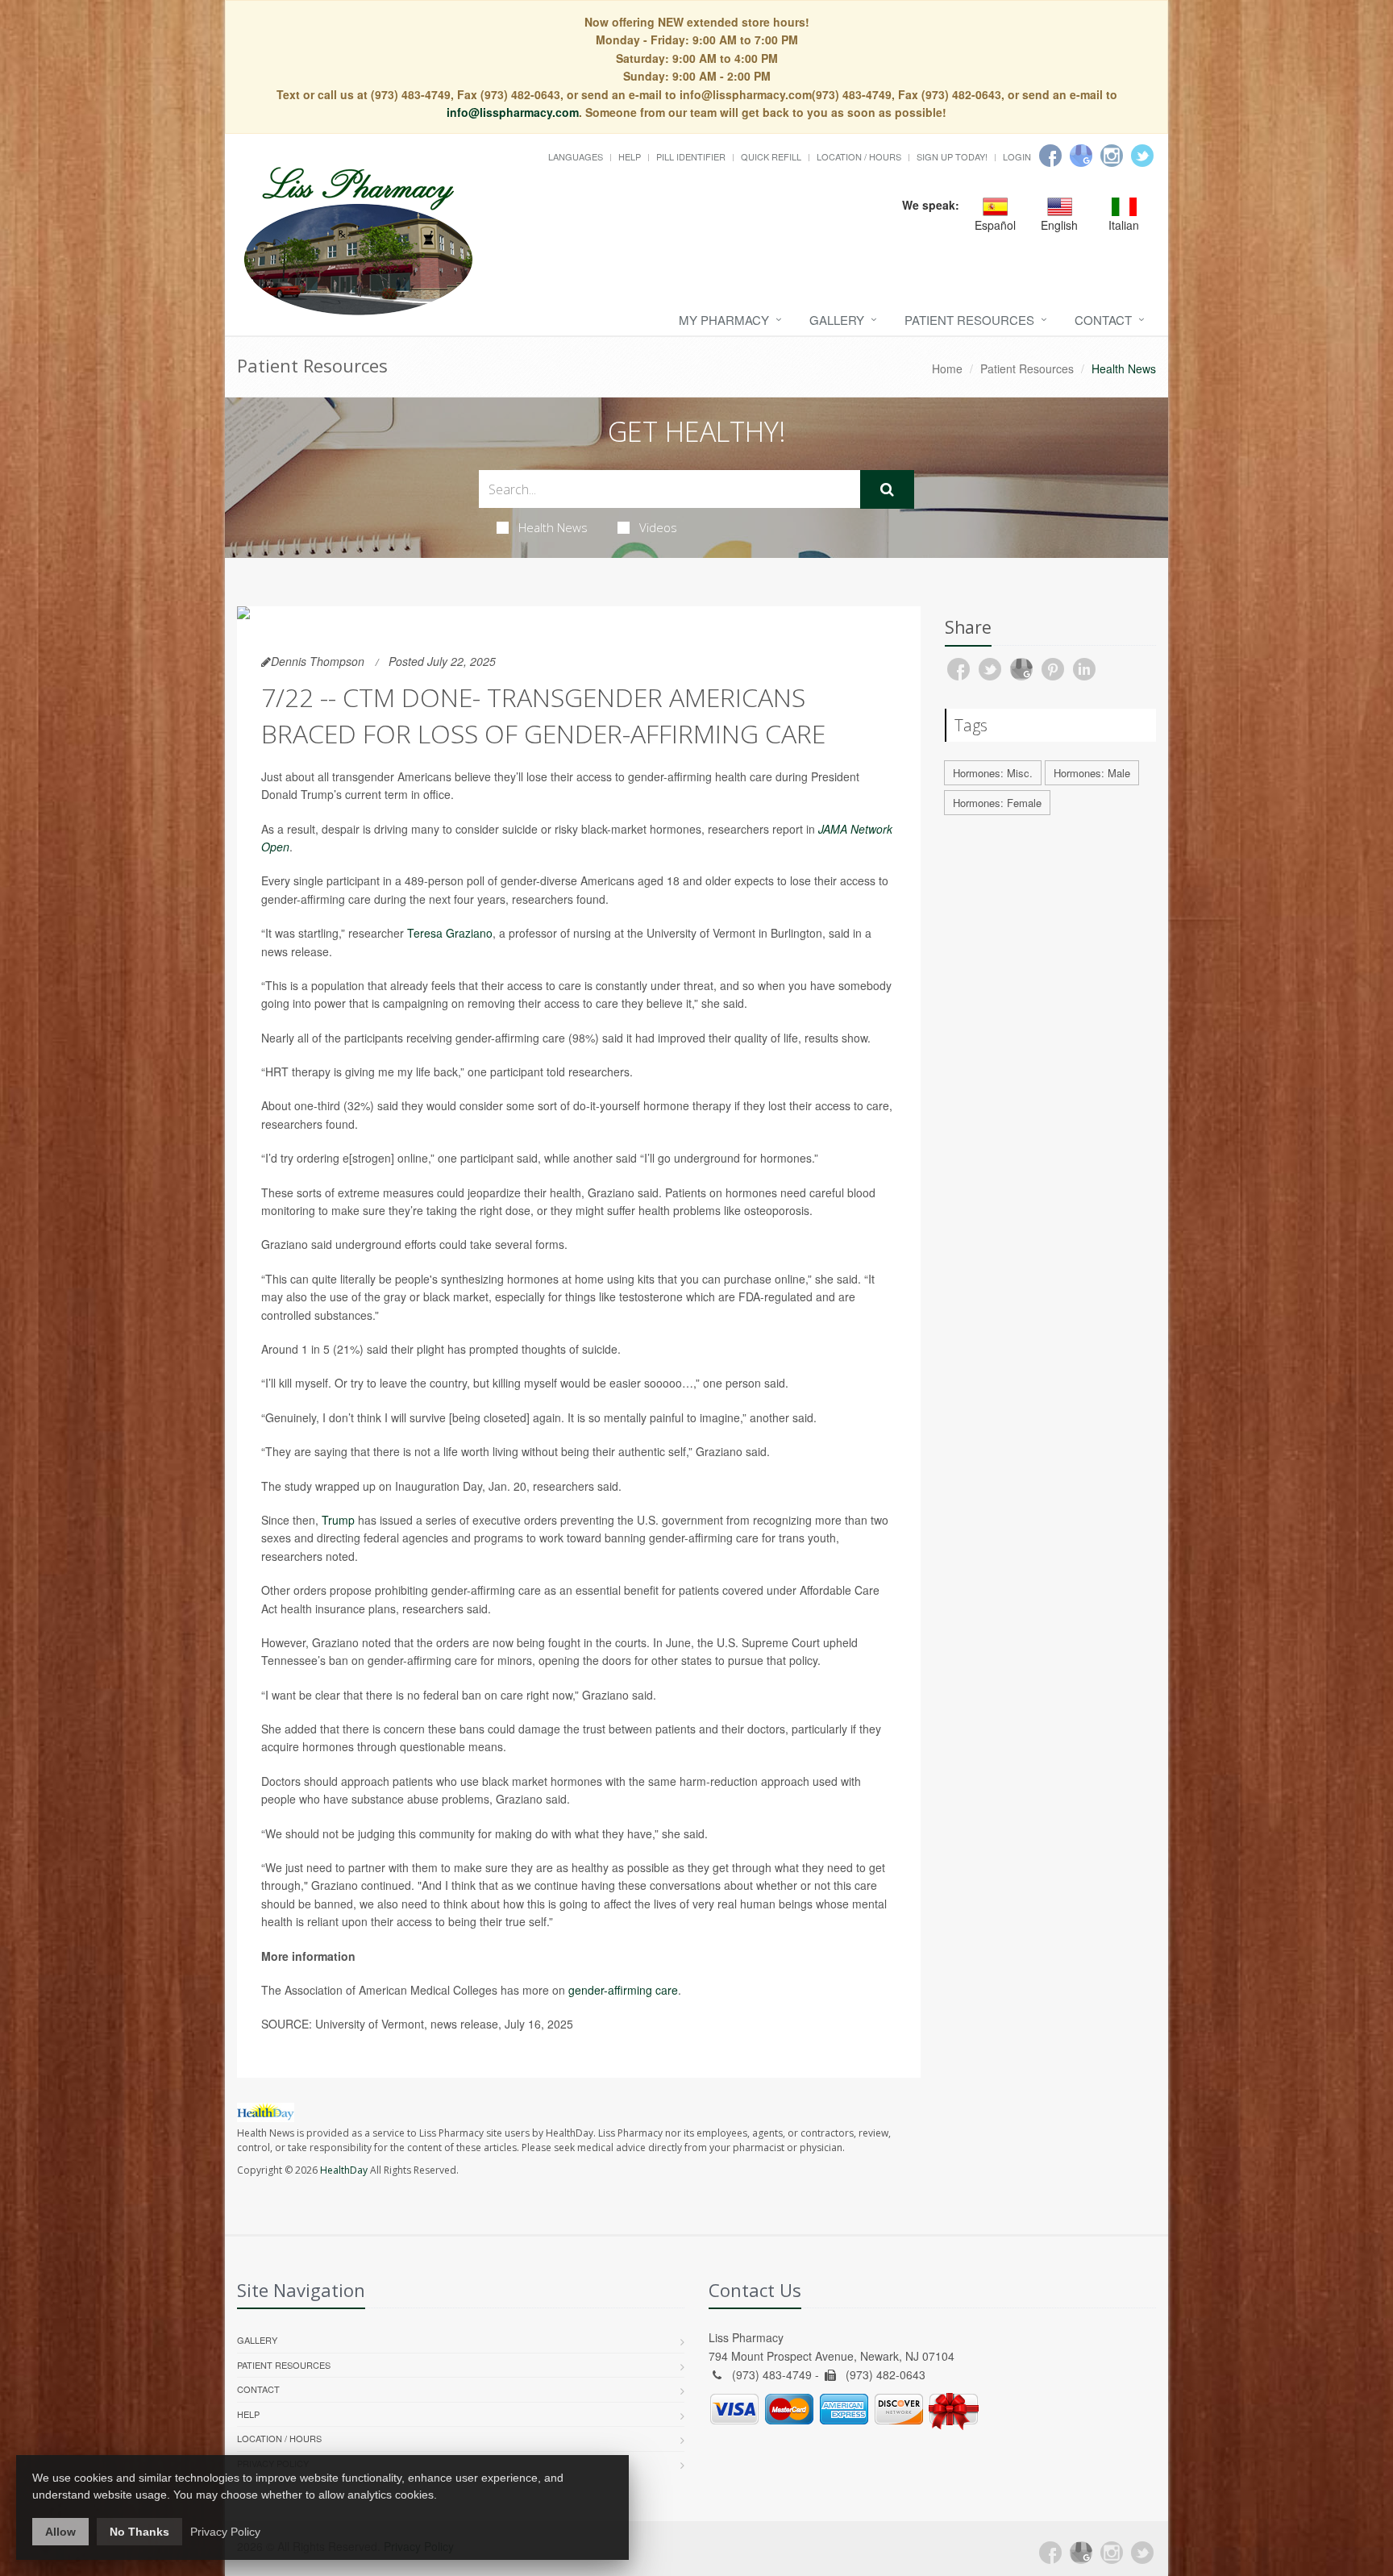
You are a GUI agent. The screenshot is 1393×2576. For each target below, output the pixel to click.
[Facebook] (1050, 156)
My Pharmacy (724, 320)
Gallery (837, 320)
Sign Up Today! (952, 156)
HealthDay (344, 2170)
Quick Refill (771, 156)
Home (947, 368)
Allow (60, 2532)
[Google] (1081, 156)
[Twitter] (1142, 156)
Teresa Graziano (450, 933)
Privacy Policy (225, 2532)
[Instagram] (1112, 156)
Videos (658, 527)
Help (630, 156)
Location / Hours (859, 156)
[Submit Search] (887, 489)
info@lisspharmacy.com (513, 112)
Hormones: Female (997, 803)
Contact (1103, 320)
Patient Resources (969, 320)
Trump (338, 1520)
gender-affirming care (623, 1990)
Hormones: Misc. (993, 773)
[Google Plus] (1081, 2553)
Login (1017, 156)
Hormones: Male (1092, 773)
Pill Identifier (691, 156)
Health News (553, 527)
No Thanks (139, 2532)
